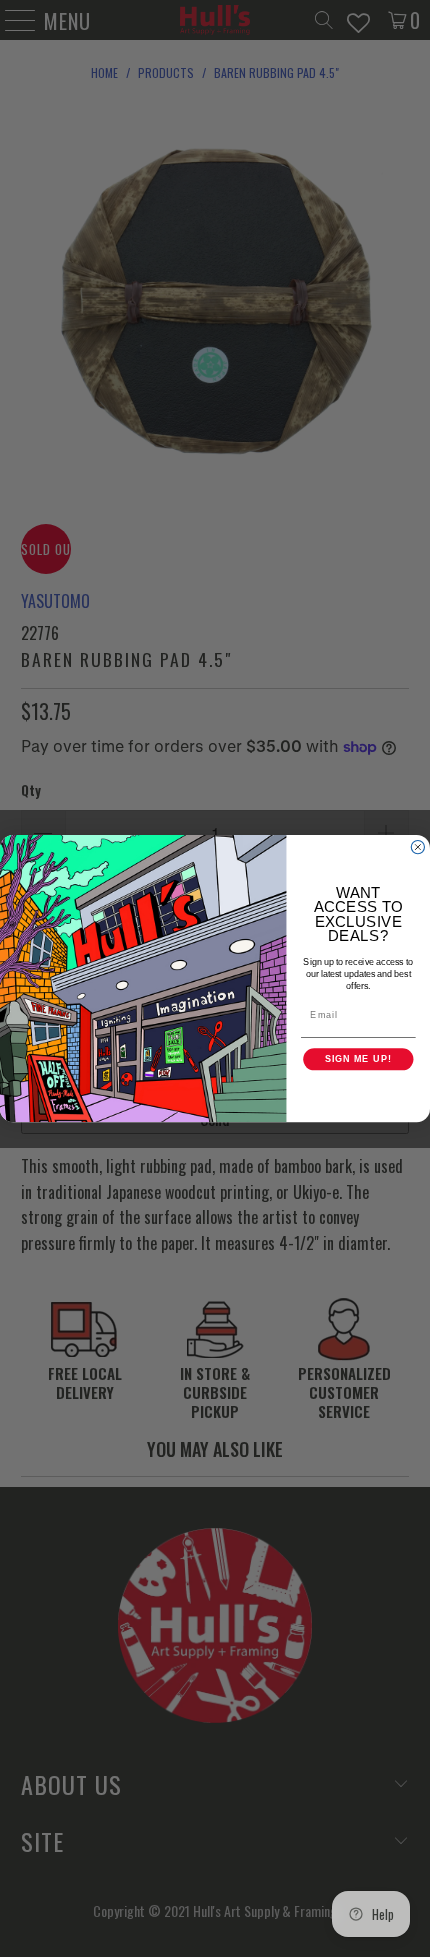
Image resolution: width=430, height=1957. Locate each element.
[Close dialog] (417, 846)
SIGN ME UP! (358, 1058)
